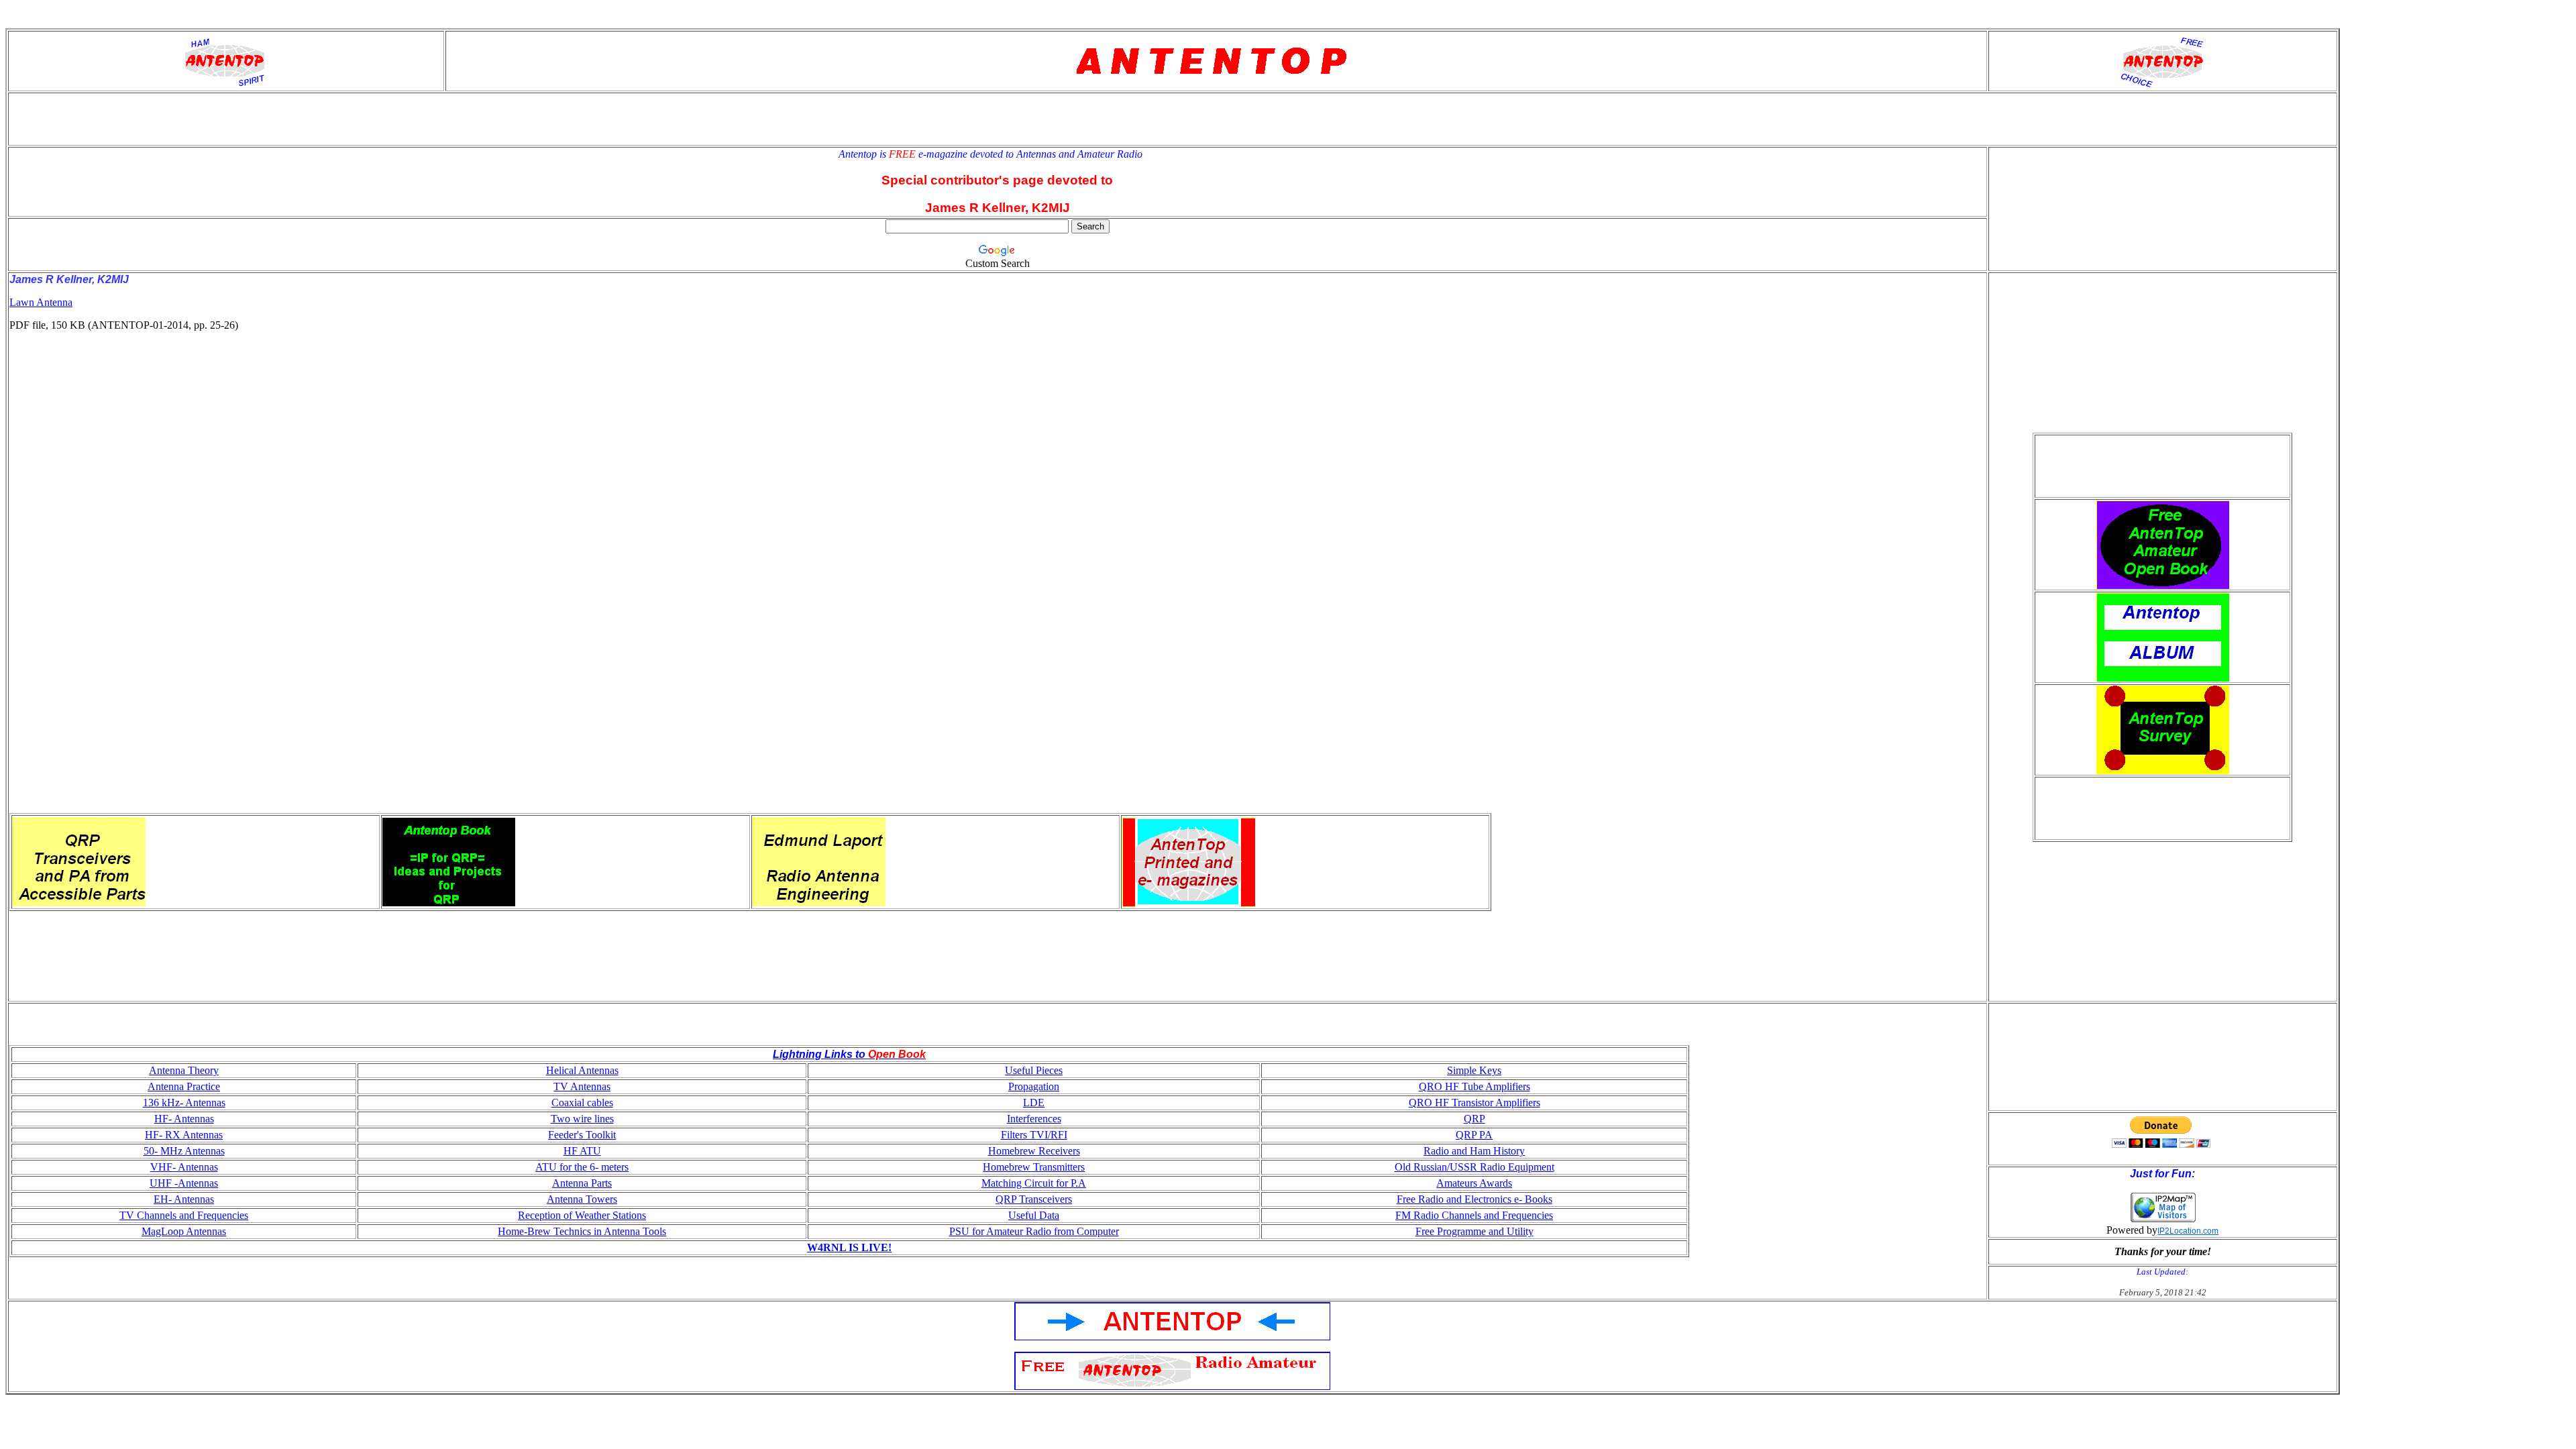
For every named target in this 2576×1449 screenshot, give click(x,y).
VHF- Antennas (184, 1167)
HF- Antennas (184, 1119)
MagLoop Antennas (184, 1231)
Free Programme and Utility (1474, 1231)
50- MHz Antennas (184, 1151)
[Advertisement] (412, 578)
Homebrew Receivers (1034, 1151)
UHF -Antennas (184, 1183)
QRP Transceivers (1034, 1199)
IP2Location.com (2188, 1231)
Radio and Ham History (1474, 1151)
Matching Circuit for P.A (1034, 1183)
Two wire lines (582, 1119)
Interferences (1034, 1119)
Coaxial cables (582, 1103)
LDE (1034, 1103)
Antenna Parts (582, 1183)
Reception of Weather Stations (582, 1215)
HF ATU (582, 1151)
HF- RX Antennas (184, 1135)
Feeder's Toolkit (582, 1135)
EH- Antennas (184, 1199)
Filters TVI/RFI (1034, 1135)
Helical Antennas (582, 1070)
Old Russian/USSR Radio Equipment (1474, 1167)
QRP (1474, 1119)
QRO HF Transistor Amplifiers (1474, 1103)
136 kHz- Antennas (184, 1103)
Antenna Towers (582, 1199)
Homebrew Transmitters (1034, 1167)
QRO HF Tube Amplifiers (1474, 1086)
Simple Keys (1474, 1070)
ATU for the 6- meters (582, 1167)
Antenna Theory (184, 1070)
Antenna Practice (184, 1086)
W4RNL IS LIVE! (849, 1247)
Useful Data (1034, 1215)
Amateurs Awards (1474, 1183)
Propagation (1034, 1086)
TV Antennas (582, 1086)
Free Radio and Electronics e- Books (1474, 1199)
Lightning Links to (819, 1054)
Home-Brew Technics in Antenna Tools (582, 1231)
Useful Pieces (1034, 1070)
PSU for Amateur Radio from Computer (1034, 1231)
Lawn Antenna (41, 302)
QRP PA (1474, 1135)
